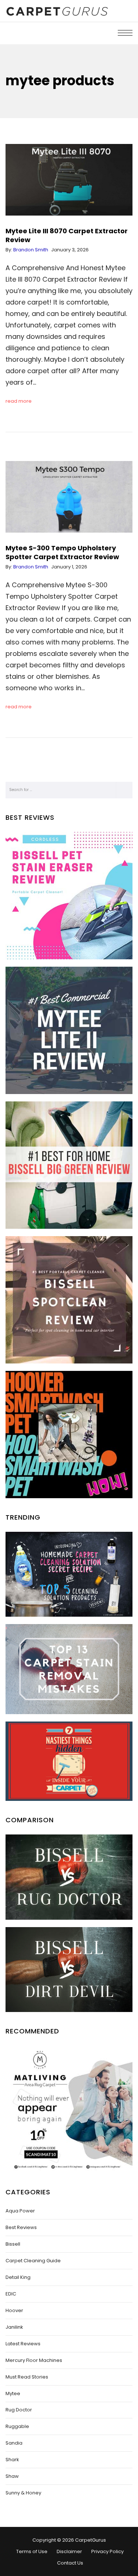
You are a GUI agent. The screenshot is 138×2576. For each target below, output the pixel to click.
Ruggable (17, 2426)
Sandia (14, 2443)
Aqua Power (20, 2211)
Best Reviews (21, 2227)
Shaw (12, 2476)
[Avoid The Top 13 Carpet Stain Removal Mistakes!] (69, 1669)
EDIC (11, 2294)
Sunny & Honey (23, 2493)
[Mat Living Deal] (69, 2109)
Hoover (14, 2310)
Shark (12, 2460)
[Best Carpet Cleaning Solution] (69, 1574)
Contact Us (70, 2563)
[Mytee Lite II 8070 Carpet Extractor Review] (69, 1030)
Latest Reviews (23, 2344)
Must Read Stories (27, 2377)
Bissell (13, 2244)
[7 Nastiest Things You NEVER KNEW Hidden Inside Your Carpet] (69, 1761)
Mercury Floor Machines (34, 2360)
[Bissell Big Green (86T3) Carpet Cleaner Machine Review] (69, 1165)
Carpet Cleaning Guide (33, 2261)
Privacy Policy (107, 2551)
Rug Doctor (19, 2410)
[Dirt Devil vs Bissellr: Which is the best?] (69, 1970)
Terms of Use (32, 2551)
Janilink (14, 2327)
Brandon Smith (31, 250)
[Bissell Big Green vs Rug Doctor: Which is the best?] (69, 1877)
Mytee (13, 2393)
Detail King (18, 2277)
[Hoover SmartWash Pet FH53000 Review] (69, 1435)
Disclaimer (69, 2551)
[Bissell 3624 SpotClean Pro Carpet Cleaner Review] (69, 1300)
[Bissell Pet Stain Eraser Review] (69, 896)
